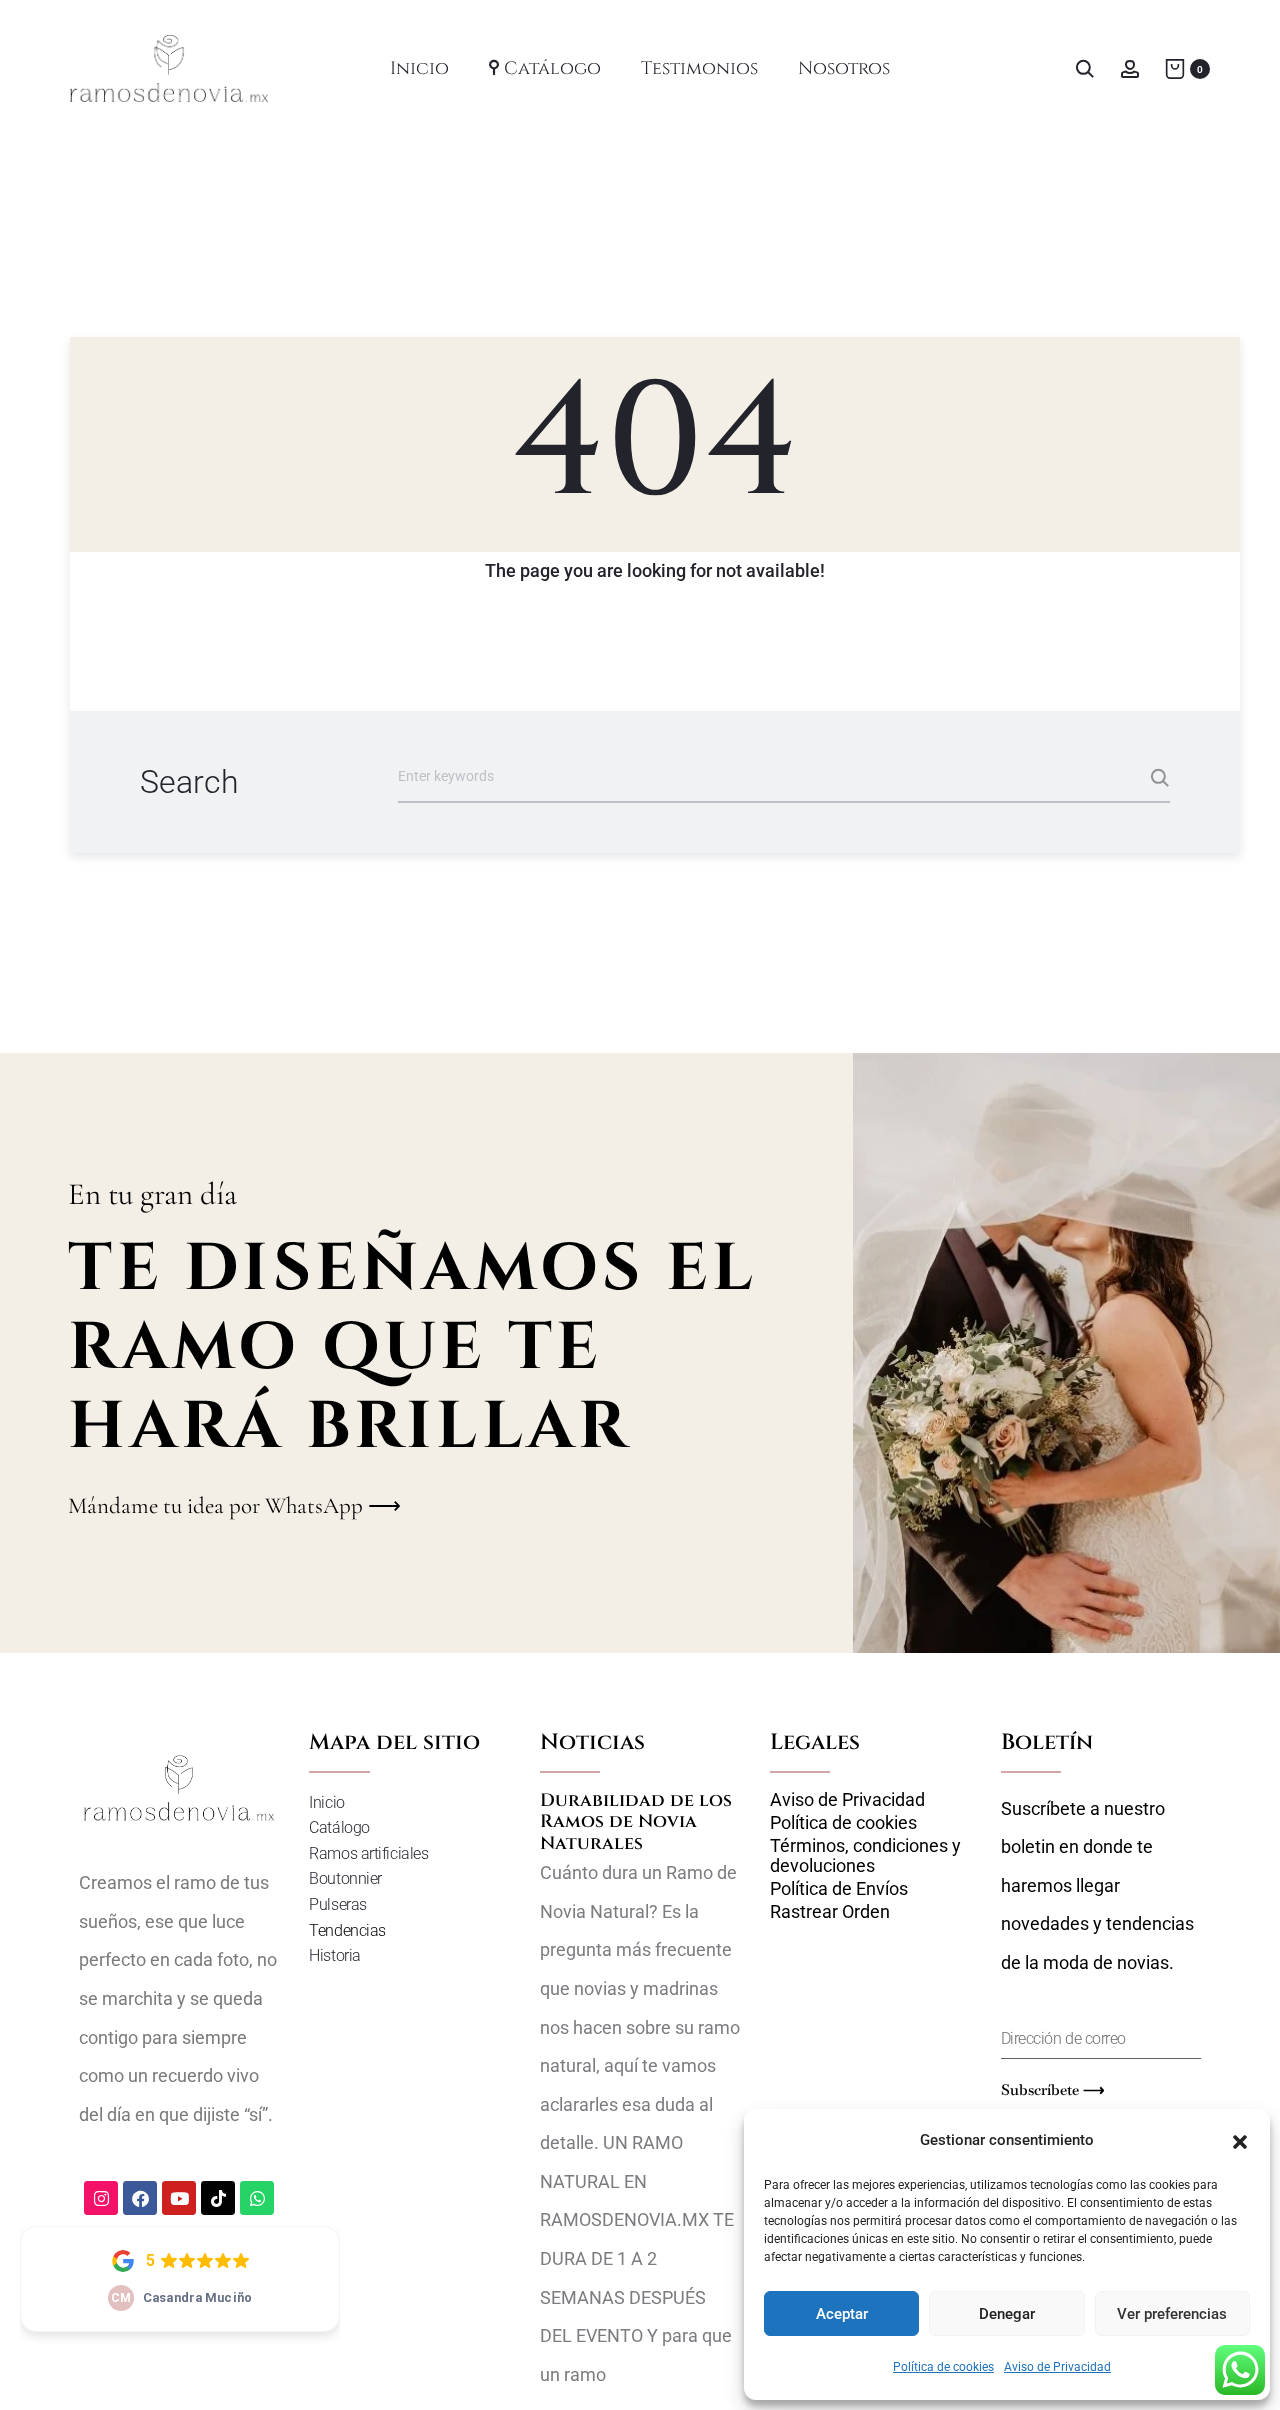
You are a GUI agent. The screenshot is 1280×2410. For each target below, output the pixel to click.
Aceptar (842, 2314)
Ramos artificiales (368, 1853)
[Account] (1130, 67)
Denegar (1007, 2314)
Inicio (419, 68)
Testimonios (699, 68)
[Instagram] (101, 2198)
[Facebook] (140, 2198)
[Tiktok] (218, 2198)
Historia (334, 1955)
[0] (1175, 67)
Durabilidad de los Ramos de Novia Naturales (636, 1822)
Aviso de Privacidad (1057, 2367)
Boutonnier (345, 1878)
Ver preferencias (1172, 2314)
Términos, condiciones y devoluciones (865, 1856)
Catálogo (552, 68)
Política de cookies (943, 2367)
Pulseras (337, 1904)
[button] (1240, 2140)
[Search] (1085, 67)
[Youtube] (179, 2198)
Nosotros (844, 68)
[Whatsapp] (257, 2198)
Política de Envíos (839, 1889)
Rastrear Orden (830, 1912)
